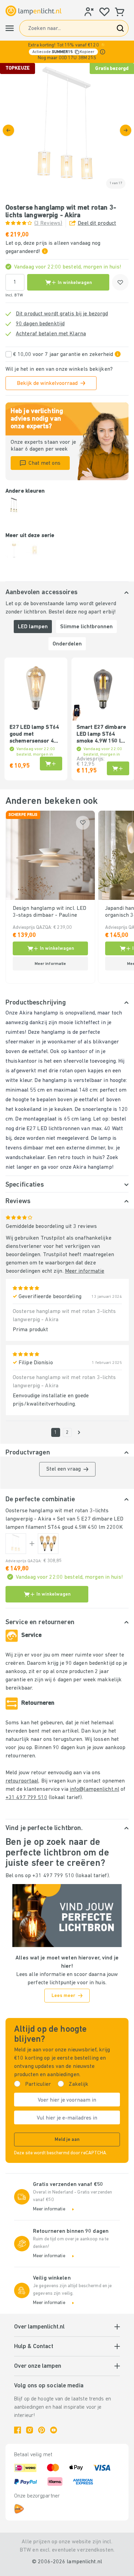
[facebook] (18, 2430)
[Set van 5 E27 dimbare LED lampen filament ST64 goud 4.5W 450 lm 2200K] (48, 1544)
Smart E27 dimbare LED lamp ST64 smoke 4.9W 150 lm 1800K (101, 735)
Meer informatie (85, 1271)
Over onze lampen (38, 2366)
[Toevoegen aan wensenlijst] (120, 282)
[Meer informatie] (103, 52)
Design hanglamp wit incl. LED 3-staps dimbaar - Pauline (49, 912)
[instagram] (30, 2430)
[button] (67, 52)
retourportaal (22, 1781)
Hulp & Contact (34, 2347)
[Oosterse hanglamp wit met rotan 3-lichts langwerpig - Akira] (16, 1544)
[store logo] (33, 11)
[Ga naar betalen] (126, 130)
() (48, 223)
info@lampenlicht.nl (94, 1789)
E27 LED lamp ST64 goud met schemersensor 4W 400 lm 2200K (34, 735)
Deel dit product (97, 223)
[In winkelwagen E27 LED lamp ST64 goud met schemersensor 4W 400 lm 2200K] (51, 764)
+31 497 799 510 (26, 1798)
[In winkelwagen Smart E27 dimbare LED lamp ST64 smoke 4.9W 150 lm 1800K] (118, 768)
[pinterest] (42, 2430)
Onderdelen (67, 644)
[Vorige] (8, 130)
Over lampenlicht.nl (39, 2327)
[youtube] (54, 2430)
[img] (67, 130)
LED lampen (33, 627)
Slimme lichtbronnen (86, 627)
